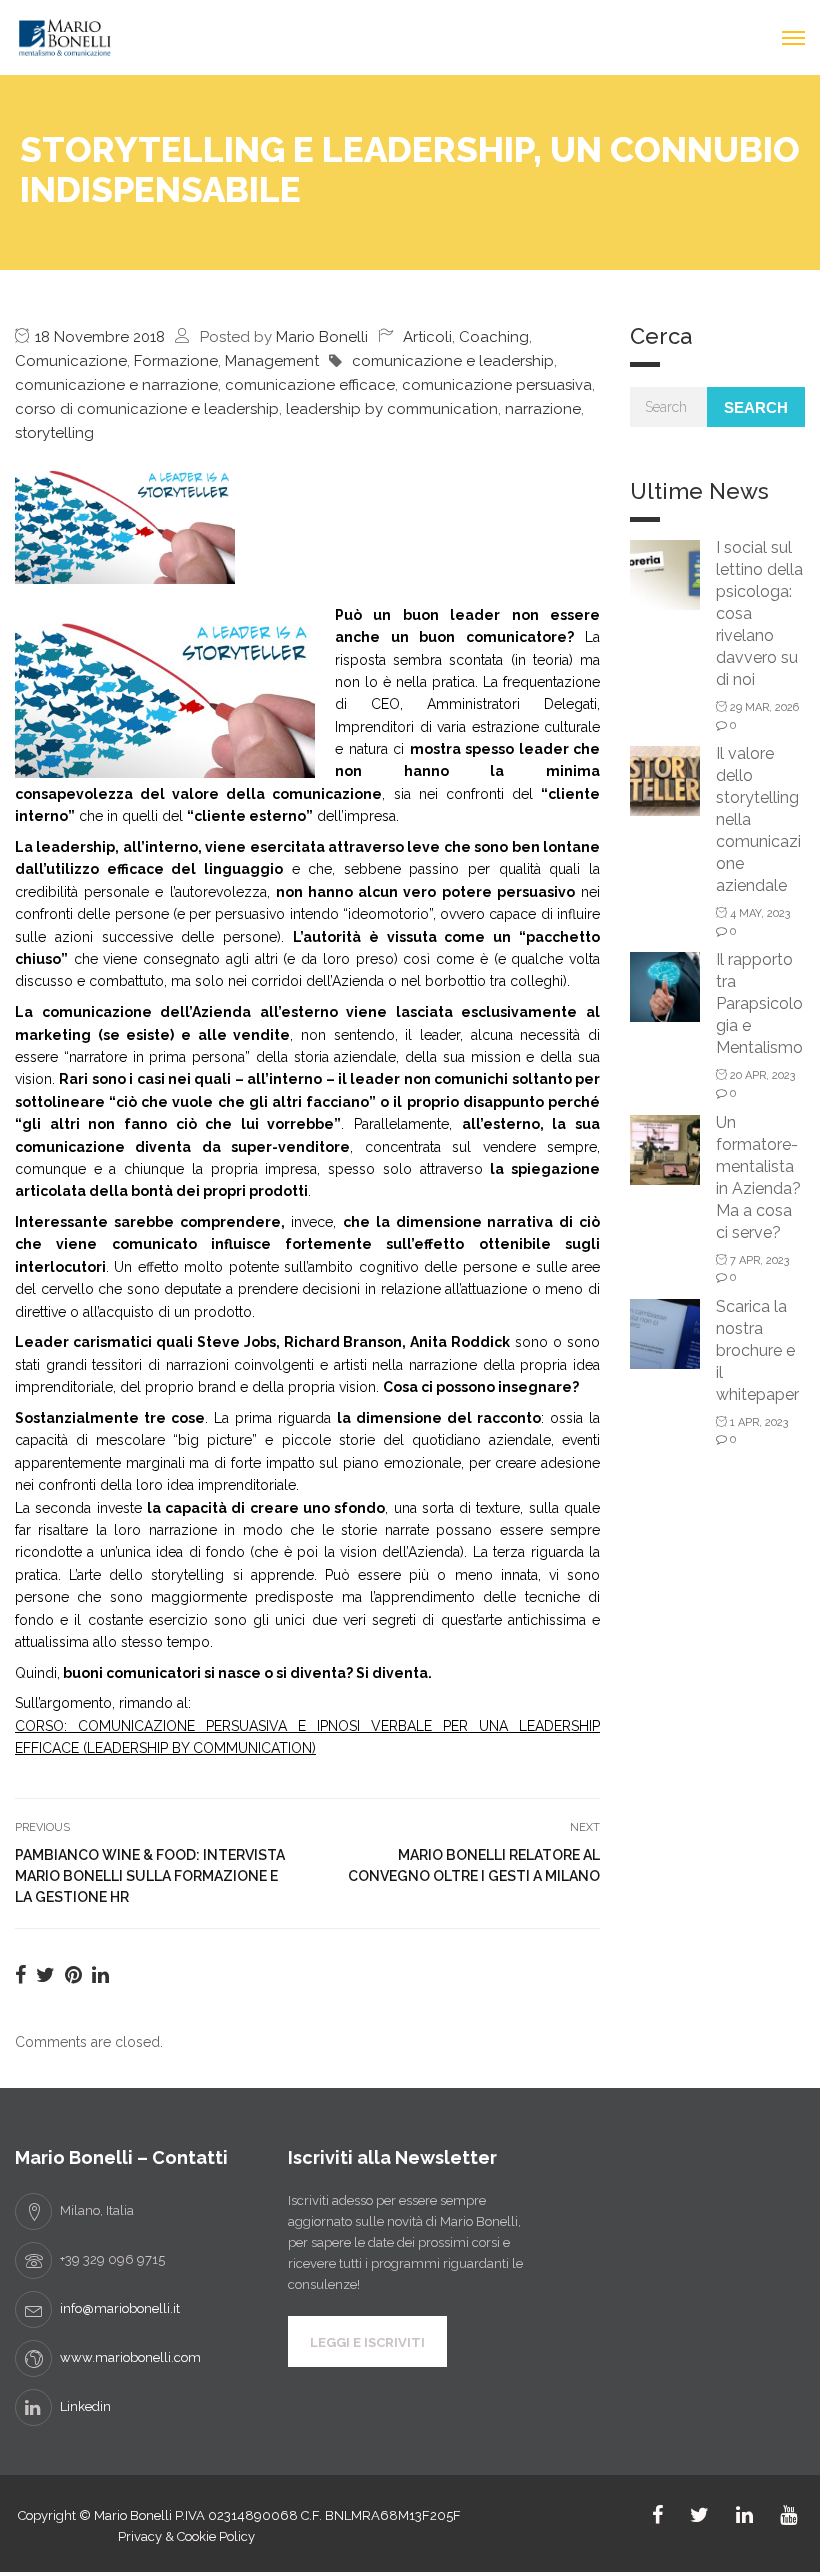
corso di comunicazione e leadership (147, 409)
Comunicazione (71, 361)
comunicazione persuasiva (497, 385)
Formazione (176, 361)
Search (756, 407)
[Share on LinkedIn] (100, 1975)
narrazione (543, 409)
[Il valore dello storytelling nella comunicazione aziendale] (665, 779)
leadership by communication (392, 409)
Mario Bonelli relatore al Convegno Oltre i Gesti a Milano (474, 1865)
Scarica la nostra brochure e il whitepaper (757, 1350)
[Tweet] (45, 1975)
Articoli (427, 337)
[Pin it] (73, 1975)
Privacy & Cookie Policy (186, 2536)
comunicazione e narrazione (116, 385)
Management (272, 361)
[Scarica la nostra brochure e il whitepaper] (665, 1332)
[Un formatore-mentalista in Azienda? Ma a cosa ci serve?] (665, 1148)
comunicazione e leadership (453, 361)
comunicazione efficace (310, 385)
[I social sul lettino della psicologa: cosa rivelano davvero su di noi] (665, 573)
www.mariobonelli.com (130, 2357)
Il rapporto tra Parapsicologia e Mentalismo (759, 1003)
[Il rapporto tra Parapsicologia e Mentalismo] (665, 985)
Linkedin (85, 2406)
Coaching (494, 337)
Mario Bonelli (322, 337)
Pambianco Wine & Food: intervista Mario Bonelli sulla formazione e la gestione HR (150, 1876)
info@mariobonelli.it (120, 2308)
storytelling (54, 433)
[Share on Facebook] (20, 1975)
